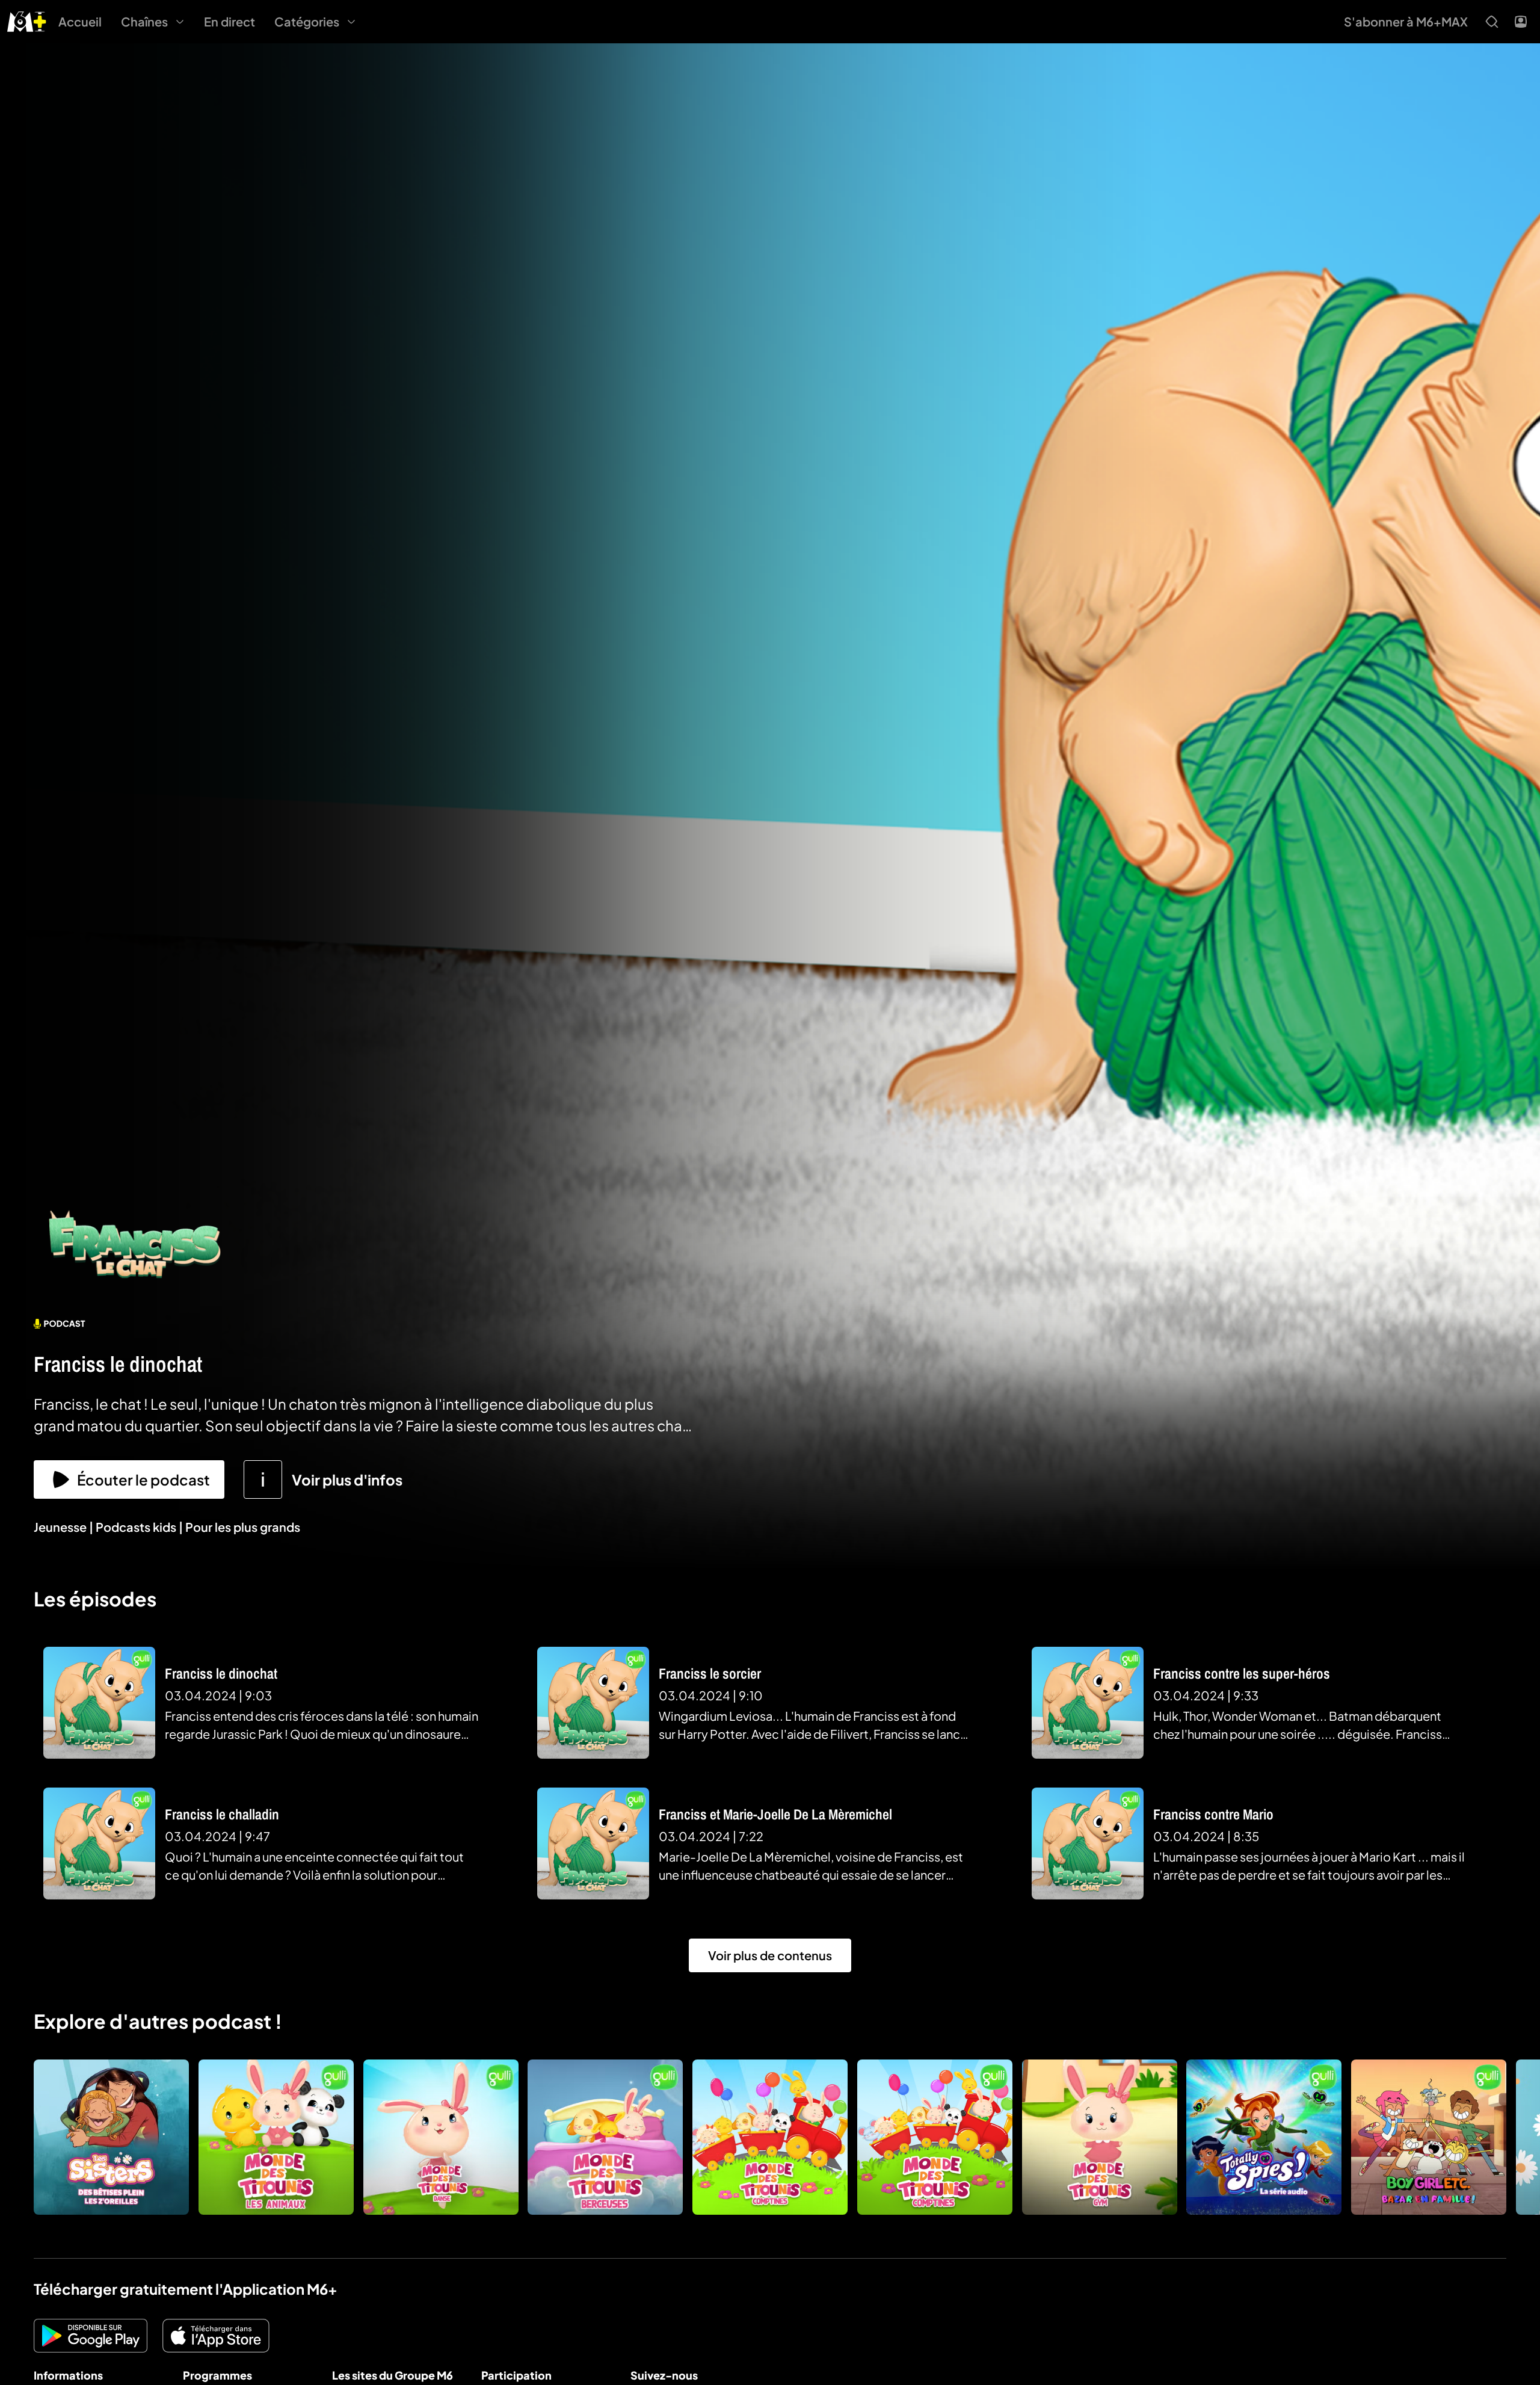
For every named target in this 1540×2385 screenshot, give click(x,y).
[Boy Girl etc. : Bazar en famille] (1429, 2137)
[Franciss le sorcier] (593, 1703)
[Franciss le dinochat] (99, 1703)
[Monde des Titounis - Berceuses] (605, 2137)
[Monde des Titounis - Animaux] (276, 2137)
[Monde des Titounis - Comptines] (935, 2137)
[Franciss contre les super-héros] (1088, 1703)
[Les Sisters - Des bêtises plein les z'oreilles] (111, 2137)
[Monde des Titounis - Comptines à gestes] (770, 2137)
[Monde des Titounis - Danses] (441, 2137)
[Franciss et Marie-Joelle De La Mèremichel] (593, 1844)
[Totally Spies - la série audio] (1264, 2137)
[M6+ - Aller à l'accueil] (27, 20)
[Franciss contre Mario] (1088, 1844)
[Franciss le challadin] (99, 1844)
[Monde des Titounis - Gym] (1100, 2137)
